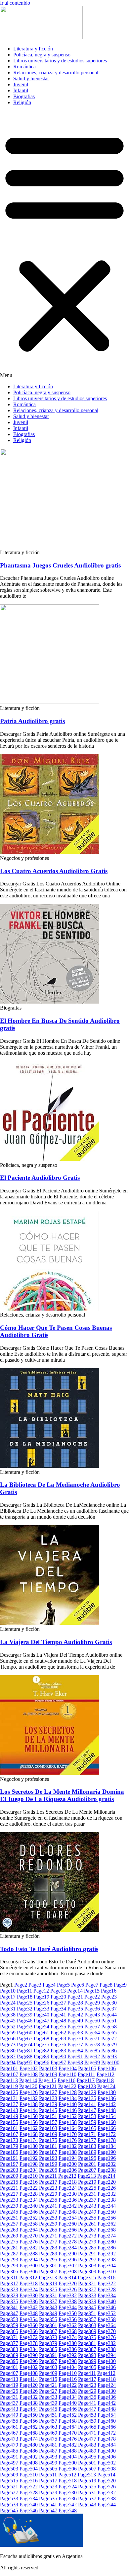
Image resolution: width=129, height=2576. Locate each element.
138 (29, 2104)
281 (9, 2248)
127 (48, 2092)
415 (48, 2379)
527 (9, 2493)
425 (9, 2391)
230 (68, 2194)
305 (9, 2272)
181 (48, 2146)
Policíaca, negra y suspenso (42, 55)
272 (68, 2236)
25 (25, 2003)
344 (68, 2307)
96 (42, 2062)
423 (87, 2385)
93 (109, 2056)
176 (68, 2140)
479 (9, 2445)
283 (48, 2248)
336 (29, 2301)
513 (87, 2475)
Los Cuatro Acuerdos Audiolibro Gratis (54, 871)
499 (48, 2463)
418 (107, 2379)
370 (107, 2331)
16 (109, 1991)
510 (29, 2475)
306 (29, 2272)
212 (67, 2176)
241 (48, 2206)
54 (42, 2027)
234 (29, 2200)
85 (92, 2050)
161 (9, 2128)
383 (9, 2349)
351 (87, 2313)
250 (107, 2212)
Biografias (24, 96)
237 (87, 2200)
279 (87, 2242)
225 (87, 2188)
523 (48, 2487)
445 (48, 2409)
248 (68, 2212)
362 (68, 2325)
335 (9, 2301)
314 (67, 2277)
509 (9, 2475)
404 (68, 2367)
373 (48, 2337)
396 (29, 2361)
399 (87, 2361)
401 (9, 2367)
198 (29, 2164)
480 (29, 2445)
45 (8, 2021)
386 (68, 2349)
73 (8, 2045)
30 (109, 2003)
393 (87, 2355)
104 (68, 2068)
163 (48, 2128)
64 (92, 2033)
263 (9, 2230)
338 (68, 2301)
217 (48, 2182)
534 (29, 2499)
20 (58, 1997)
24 (8, 2003)
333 (87, 2295)
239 (9, 2206)
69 (58, 2039)
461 (9, 2427)
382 (107, 2343)
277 (48, 2242)
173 (9, 2140)
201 (87, 2164)
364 (107, 2325)
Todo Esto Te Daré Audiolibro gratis (49, 1949)
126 (29, 2092)
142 (107, 2104)
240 (29, 2206)
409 (48, 2373)
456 (29, 2421)
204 (29, 2170)
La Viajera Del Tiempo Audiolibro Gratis (56, 1642)
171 (87, 2134)
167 (9, 2134)
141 (87, 2104)
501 (87, 2463)
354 (29, 2319)
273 (87, 2236)
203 (9, 2170)
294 (29, 2260)
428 (68, 2391)
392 (68, 2355)
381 (87, 2343)
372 (29, 2337)
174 (29, 2140)
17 (8, 1997)
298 (107, 2260)
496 (107, 2457)
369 (87, 2331)
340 (107, 2301)
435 (87, 2397)
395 (9, 2361)
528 (29, 2493)
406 (107, 2367)
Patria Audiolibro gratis (32, 721)
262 (107, 2224)
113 (9, 2080)
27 (58, 2003)
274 (107, 2236)
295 (48, 2260)
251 (9, 2218)
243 (87, 2206)
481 (48, 2445)
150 (29, 2116)
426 (29, 2391)
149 (9, 2116)
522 (29, 2487)
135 (87, 2098)
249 (87, 2212)
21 (75, 1997)
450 (29, 2415)
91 (75, 2056)
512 (67, 2475)
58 (109, 2027)
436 (107, 2397)
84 (75, 2050)
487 (48, 2451)
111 (86, 2074)
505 (48, 2469)
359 (9, 2325)
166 (107, 2128)
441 (87, 2403)
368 (68, 2331)
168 (29, 2134)
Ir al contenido (15, 3)
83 (58, 2050)
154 (107, 2116)
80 (8, 2050)
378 (29, 2343)
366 (29, 2331)
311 (9, 2277)
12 (41, 1991)
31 (8, 2009)
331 (48, 2295)
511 (48, 2475)
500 (68, 2463)
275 (9, 2242)
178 (107, 2140)
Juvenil (21, 84)
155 (9, 2122)
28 (75, 2003)
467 (9, 2433)
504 (29, 2469)
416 (68, 2379)
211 (48, 2176)
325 (48, 2289)
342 (29, 2307)
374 (68, 2337)
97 (58, 2062)
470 (68, 2433)
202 (107, 2164)
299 (9, 2266)
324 (29, 2289)
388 (107, 2349)
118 (105, 2080)
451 (48, 2415)
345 (87, 2307)
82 (42, 2050)
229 (48, 2194)
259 (48, 2224)
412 (106, 2373)
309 (87, 2272)
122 (67, 2086)
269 (9, 2236)
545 (9, 2510)
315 (87, 2277)
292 (107, 2254)
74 (25, 2045)
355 (48, 2319)
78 (92, 2045)
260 (68, 2224)
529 (48, 2493)
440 (68, 2403)
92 (92, 2056)
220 (107, 2182)
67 (25, 2039)
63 (75, 2033)
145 (48, 2110)
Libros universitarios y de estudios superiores (60, 61)
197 (9, 2164)
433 (48, 2397)
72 (109, 2039)
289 (48, 2254)
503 (9, 2469)
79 (109, 2045)
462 (29, 2427)
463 (48, 2427)
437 (9, 2403)
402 (29, 2367)
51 (109, 2021)
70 (75, 2039)
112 (106, 2074)
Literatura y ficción (33, 49)
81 (25, 2050)
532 (107, 2493)
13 (58, 1991)
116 (66, 2080)
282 (29, 2248)
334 (107, 2295)
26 (42, 2003)
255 (87, 2218)
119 (9, 2086)
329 (9, 2295)
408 (29, 2373)
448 (107, 2409)
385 (48, 2349)
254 (68, 2218)
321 (87, 2283)
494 (68, 2457)
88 (25, 2056)
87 (8, 2056)
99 (92, 2062)
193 (48, 2158)
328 (107, 2289)
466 (107, 2427)
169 (48, 2134)
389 (9, 2355)
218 (68, 2182)
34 (58, 2009)
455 (9, 2421)
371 (9, 2337)
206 (68, 2170)
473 (9, 2439)
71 (92, 2039)
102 (29, 2068)
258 (29, 2224)
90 (58, 2056)
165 (87, 2128)
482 (68, 2445)
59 (8, 2033)
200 (68, 2164)
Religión (22, 102)
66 (8, 2039)
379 (48, 2343)
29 (92, 2003)
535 (48, 2499)
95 (25, 2062)
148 (107, 2110)
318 (29, 2283)
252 (29, 2218)
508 (107, 2469)
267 (87, 2230)
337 (48, 2301)
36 (92, 2009)
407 (9, 2373)
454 (107, 2415)
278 (68, 2242)
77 (75, 2045)
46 (25, 2021)
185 (9, 2152)
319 (48, 2283)
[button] (64, 245)
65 (109, 2033)
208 (107, 2170)
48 (58, 2021)
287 (9, 2254)
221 (9, 2188)
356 (68, 2319)
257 (9, 2224)
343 (48, 2307)
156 (29, 2122)
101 (9, 2068)
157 (48, 2122)
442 (107, 2403)
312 (28, 2277)
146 (68, 2110)
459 (87, 2421)
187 (48, 2152)
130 (107, 2092)
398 (68, 2361)
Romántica (24, 67)
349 (48, 2313)
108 (29, 2074)
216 (29, 2182)
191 (9, 2158)
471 (87, 2433)
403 (48, 2367)
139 (48, 2104)
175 (48, 2140)
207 (87, 2170)
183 (87, 2146)
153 (87, 2116)
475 (48, 2439)
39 (25, 2015)
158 (68, 2122)
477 (87, 2439)
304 (107, 2266)
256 (107, 2218)
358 (107, 2319)
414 (29, 2379)
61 (42, 2033)
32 (25, 2009)
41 (58, 2015)
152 (68, 2116)
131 (9, 2098)
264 (29, 2230)
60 (25, 2033)
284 (68, 2248)
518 (68, 2481)
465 (87, 2427)
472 (107, 2433)
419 (9, 2385)
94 (8, 2062)
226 (107, 2188)
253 (48, 2218)
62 (58, 2033)
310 (107, 2272)
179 (9, 2146)
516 (29, 2481)
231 (87, 2194)
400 (107, 2361)
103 (48, 2068)
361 (48, 2325)
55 (58, 2027)
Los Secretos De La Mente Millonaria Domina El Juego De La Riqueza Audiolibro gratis (62, 1795)
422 (68, 2385)
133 (48, 2098)
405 (87, 2367)
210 (29, 2176)
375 (87, 2337)
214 (106, 2176)
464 (68, 2427)
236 (68, 2200)
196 (107, 2158)
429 (87, 2391)
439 (48, 2403)
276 (29, 2242)
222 (29, 2188)
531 (87, 2493)
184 (107, 2146)
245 (9, 2212)
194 (68, 2158)
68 (42, 2039)
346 (107, 2307)
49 (75, 2021)
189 (87, 2152)
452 (68, 2415)
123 (87, 2086)
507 (87, 2469)
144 (29, 2110)
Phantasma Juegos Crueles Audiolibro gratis (60, 565)
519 (87, 2481)
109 (48, 2074)
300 (29, 2266)
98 (75, 2062)
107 (9, 2074)
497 (9, 2463)
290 (68, 2254)
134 (68, 2098)
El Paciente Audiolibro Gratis (40, 1178)
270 (29, 2236)
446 (68, 2409)
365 (9, 2331)
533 (9, 2499)
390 (29, 2355)
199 (48, 2164)
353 (9, 2319)
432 (29, 2397)
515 (9, 2481)
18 (25, 1997)
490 (107, 2451)
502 (107, 2463)
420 (29, 2385)
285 (87, 2248)
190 (107, 2152)
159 (87, 2122)
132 (29, 2098)
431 (9, 2397)
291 (87, 2254)
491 (9, 2457)
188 (68, 2152)
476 (68, 2439)
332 (68, 2295)
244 (107, 2206)
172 (107, 2134)
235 (48, 2200)
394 (107, 2355)
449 (9, 2415)
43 (92, 2015)
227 (9, 2194)
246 (29, 2212)
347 (9, 2313)
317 (9, 2283)
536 (68, 2499)
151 (48, 2116)
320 (68, 2283)
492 (29, 2457)
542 (68, 2504)
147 (87, 2110)
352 (107, 2313)
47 (42, 2021)
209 (9, 2176)
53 (25, 2027)
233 (9, 2200)
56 (75, 2027)
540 (29, 2504)
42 (75, 2015)
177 (87, 2140)
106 (107, 2068)
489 (87, 2451)
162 (29, 2128)
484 (107, 2445)
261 (87, 2224)
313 (48, 2277)
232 (107, 2194)
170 (68, 2134)
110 (67, 2074)
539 (9, 2504)
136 (107, 2098)
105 (87, 2068)
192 (29, 2158)
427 (48, 2391)
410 (68, 2373)
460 (107, 2421)
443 (9, 2409)
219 (87, 2182)
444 (29, 2409)
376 (107, 2337)
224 (68, 2188)
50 (92, 2021)
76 (58, 2045)
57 (92, 2027)
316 (106, 2277)
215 (9, 2182)
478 (107, 2439)
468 (29, 2433)
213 (87, 2176)
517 (48, 2481)
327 (87, 2289)
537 (87, 2499)
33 (42, 2009)
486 (29, 2451)
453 (87, 2415)
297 (87, 2260)
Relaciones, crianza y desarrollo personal (56, 73)
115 (47, 2080)
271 (48, 2236)
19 (42, 1997)
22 (92, 1997)
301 (48, 2266)
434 (68, 2397)
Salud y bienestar (31, 78)
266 (68, 2230)
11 (24, 1991)
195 (87, 2158)
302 (68, 2266)
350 (68, 2313)
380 (68, 2343)
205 (48, 2170)
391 (48, 2355)
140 (68, 2104)
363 (87, 2325)
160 (107, 2122)
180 (29, 2146)
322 (107, 2283)
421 (48, 2385)
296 (68, 2260)
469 (48, 2433)
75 (42, 2045)
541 (48, 2504)
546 (29, 2510)
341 (9, 2307)
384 (29, 2349)
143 (9, 2110)
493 (48, 2457)
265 (48, 2230)
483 (87, 2445)
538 (107, 2499)
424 (107, 2385)
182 (68, 2146)
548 (68, 2510)
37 (109, 2009)
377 (9, 2343)
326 (68, 2289)
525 (87, 2487)
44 (109, 2015)
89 (42, 2056)
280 (107, 2242)
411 (87, 2373)
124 (106, 2086)
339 (87, 2301)
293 (9, 2260)
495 (87, 2457)
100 (110, 2062)
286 (107, 2248)
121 (48, 2086)
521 (9, 2487)
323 (9, 2289)
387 (87, 2349)
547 (48, 2510)
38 (8, 2015)
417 (87, 2379)
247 (48, 2212)
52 (8, 2027)
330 (29, 2295)
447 (87, 2409)
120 (28, 2086)
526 (107, 2487)
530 (68, 2493)
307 (48, 2272)
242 (68, 2206)
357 (87, 2319)
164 (68, 2128)
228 (29, 2194)
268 (107, 2230)
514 (106, 2475)
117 (86, 2080)
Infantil (21, 90)
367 (48, 2331)
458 (68, 2421)
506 (68, 2469)
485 (9, 2451)
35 (75, 2009)
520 (107, 2481)
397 (48, 2361)
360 (29, 2325)
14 (75, 1991)
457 (48, 2421)
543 (87, 2504)
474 (29, 2439)
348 (29, 2313)
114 (28, 2080)
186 (29, 2152)
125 (9, 2092)
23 (109, 1997)
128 (68, 2092)
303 (87, 2266)
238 (107, 2200)
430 (107, 2391)
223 (48, 2188)
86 (109, 2050)
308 (68, 2272)
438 (29, 2403)
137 (9, 2104)
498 (29, 2463)
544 (107, 2504)
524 (68, 2487)
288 (29, 2254)
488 (68, 2451)
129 (87, 2092)
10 (8, 1991)
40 (42, 2015)
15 (92, 1991)
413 (9, 2379)
